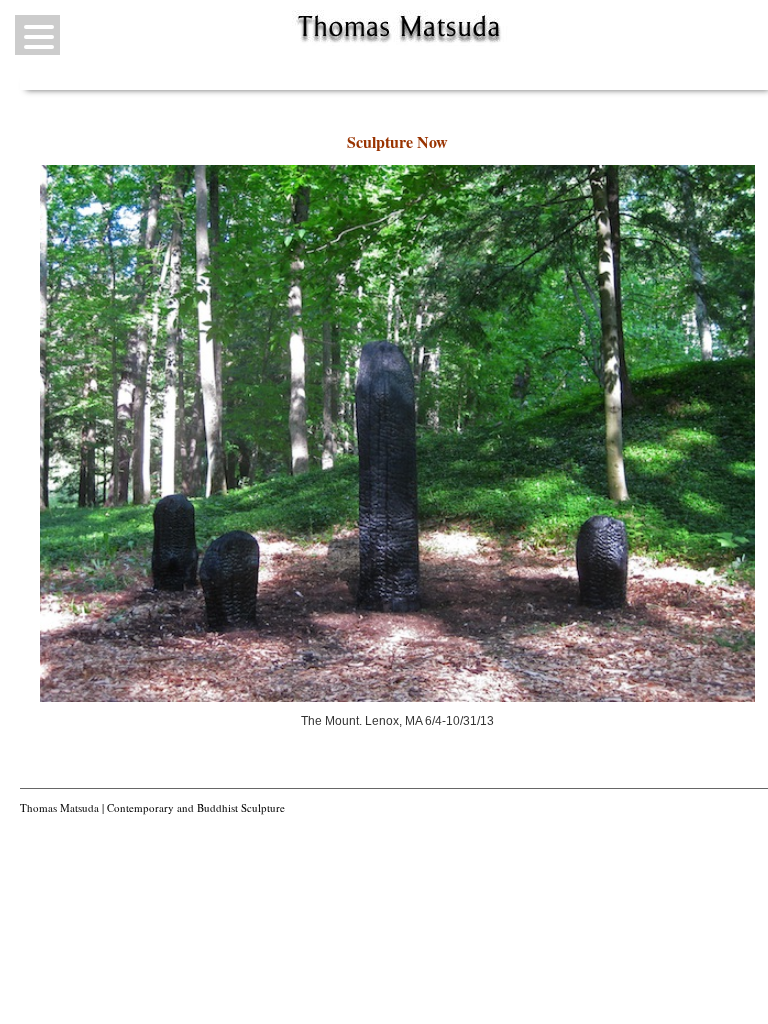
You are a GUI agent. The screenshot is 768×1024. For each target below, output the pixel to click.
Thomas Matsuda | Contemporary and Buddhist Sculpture (152, 807)
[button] (37, 35)
